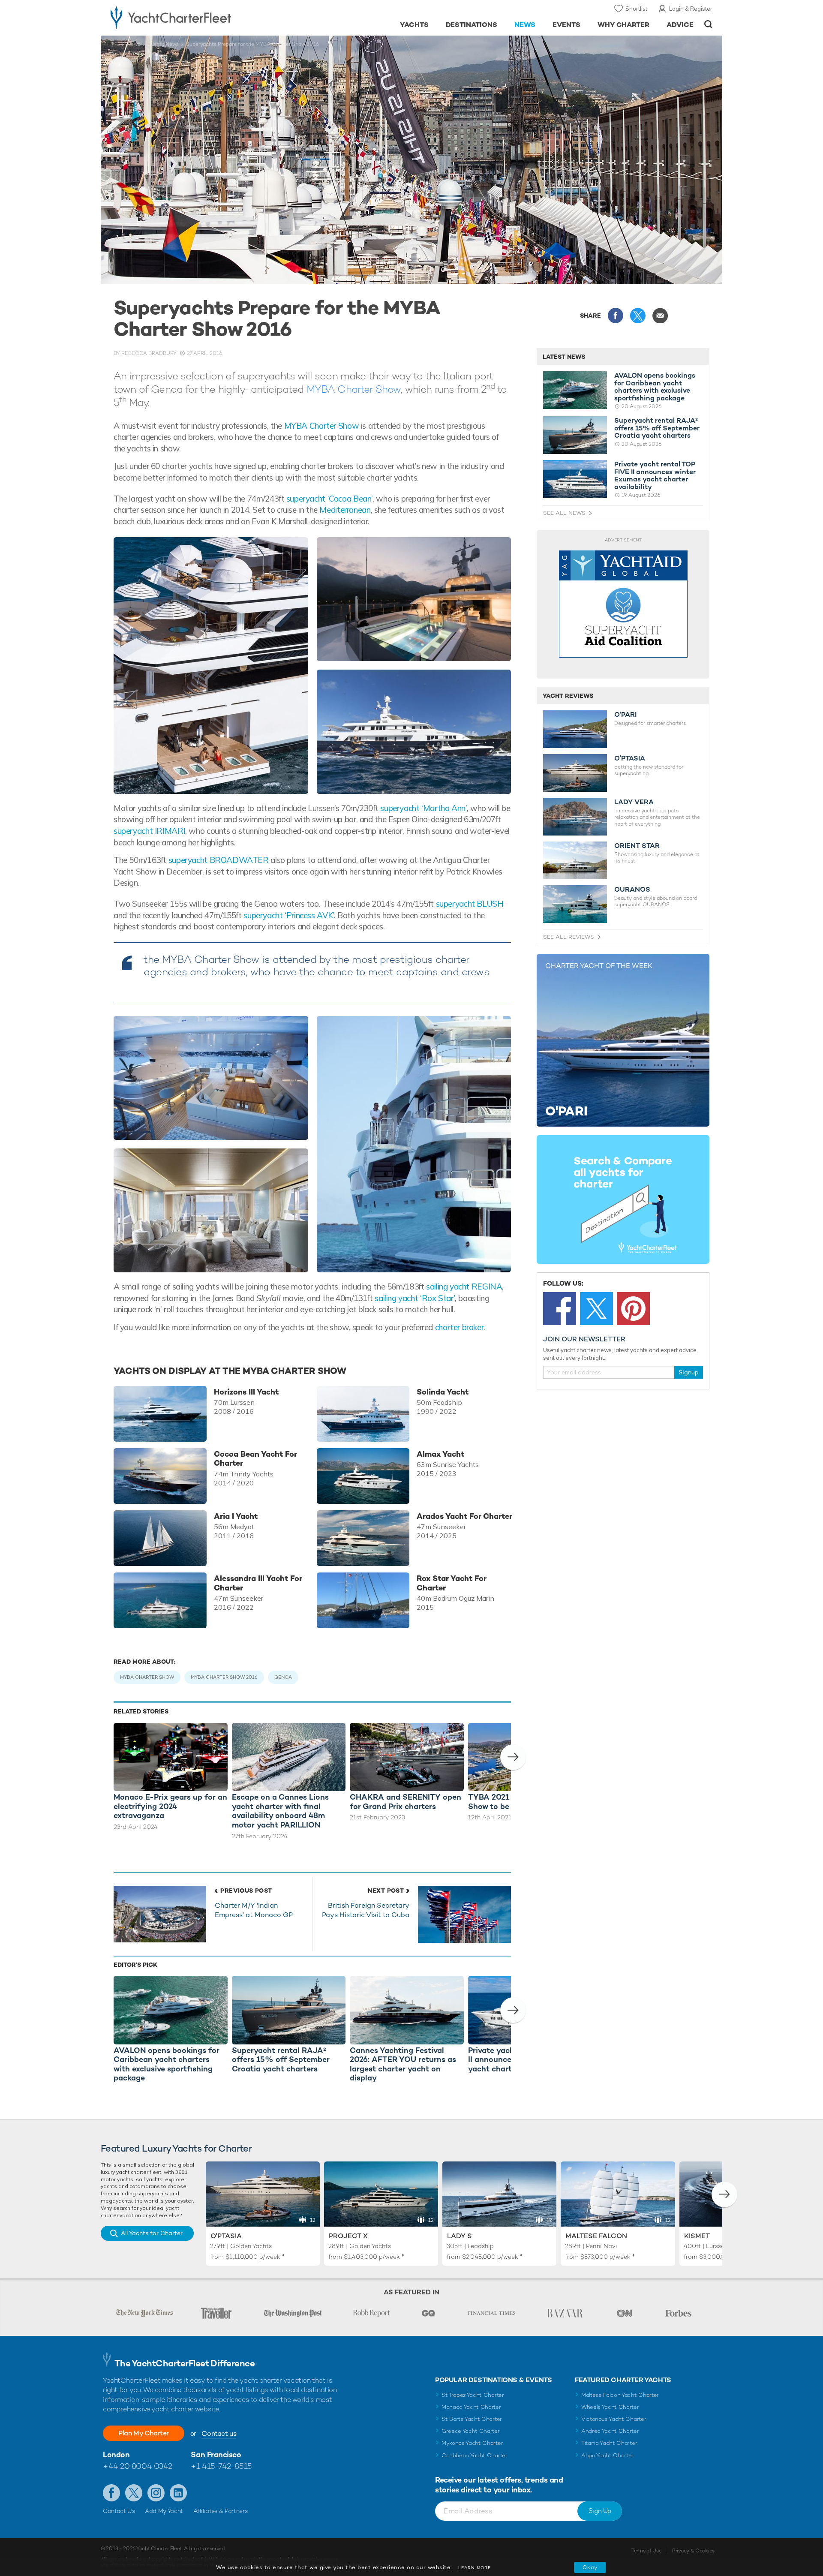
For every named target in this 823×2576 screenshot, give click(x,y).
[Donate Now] (623, 604)
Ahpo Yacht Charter (607, 2455)
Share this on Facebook (616, 316)
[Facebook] (560, 1309)
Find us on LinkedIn (178, 2493)
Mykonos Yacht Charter (472, 2443)
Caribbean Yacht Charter (475, 2455)
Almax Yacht (440, 1454)
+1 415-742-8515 (221, 2466)
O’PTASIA (630, 758)
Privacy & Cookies (693, 2551)
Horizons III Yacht (246, 1392)
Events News (163, 44)
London (116, 2454)
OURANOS (632, 890)
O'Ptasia (226, 2236)
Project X (348, 2236)
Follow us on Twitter (134, 2493)
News (525, 25)
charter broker (460, 1327)
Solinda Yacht (443, 1392)
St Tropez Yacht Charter (473, 2395)
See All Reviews (569, 937)
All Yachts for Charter (152, 2233)
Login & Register (691, 9)
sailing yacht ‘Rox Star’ (415, 1298)
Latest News (564, 357)
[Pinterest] (633, 1309)
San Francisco (216, 2454)
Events (566, 25)
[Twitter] (596, 1309)
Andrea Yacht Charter (610, 2431)
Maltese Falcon (596, 2236)
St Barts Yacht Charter (472, 2419)
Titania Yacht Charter (609, 2443)
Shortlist (636, 9)
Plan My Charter (144, 2433)
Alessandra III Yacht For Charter (258, 1583)
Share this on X (638, 316)
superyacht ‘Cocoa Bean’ (329, 499)
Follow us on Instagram (156, 2493)
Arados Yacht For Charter (464, 1516)
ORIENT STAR (637, 846)
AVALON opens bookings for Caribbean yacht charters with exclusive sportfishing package (655, 387)
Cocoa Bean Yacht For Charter (255, 1459)
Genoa (283, 1677)
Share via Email (660, 316)
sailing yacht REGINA (464, 1286)
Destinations (472, 25)
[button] (513, 1757)
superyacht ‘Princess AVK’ (289, 915)
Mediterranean (345, 510)
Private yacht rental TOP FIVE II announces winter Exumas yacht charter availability (655, 475)
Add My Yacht (164, 2511)
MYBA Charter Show (354, 389)
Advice (680, 25)
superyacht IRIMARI (149, 831)
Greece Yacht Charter (471, 2431)
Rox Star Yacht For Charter (452, 1583)
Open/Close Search (708, 24)
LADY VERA (634, 802)
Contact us (219, 2433)
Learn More (475, 2568)
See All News (564, 513)
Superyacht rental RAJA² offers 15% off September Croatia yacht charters (657, 428)
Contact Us (119, 2511)
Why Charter (624, 25)
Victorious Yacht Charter (614, 2419)
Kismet (697, 2236)
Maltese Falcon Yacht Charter (620, 2395)
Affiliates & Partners (221, 2511)
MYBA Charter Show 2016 (224, 1677)
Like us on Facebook (111, 2493)
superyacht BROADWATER (218, 860)
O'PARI (625, 715)
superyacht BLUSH (470, 904)
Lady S (460, 2236)
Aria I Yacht (236, 1516)
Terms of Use (646, 2551)
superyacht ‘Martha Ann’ (423, 808)
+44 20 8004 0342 (138, 2466)
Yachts (414, 25)
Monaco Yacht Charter (471, 2407)
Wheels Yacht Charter (610, 2407)
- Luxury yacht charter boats (198, 17)
